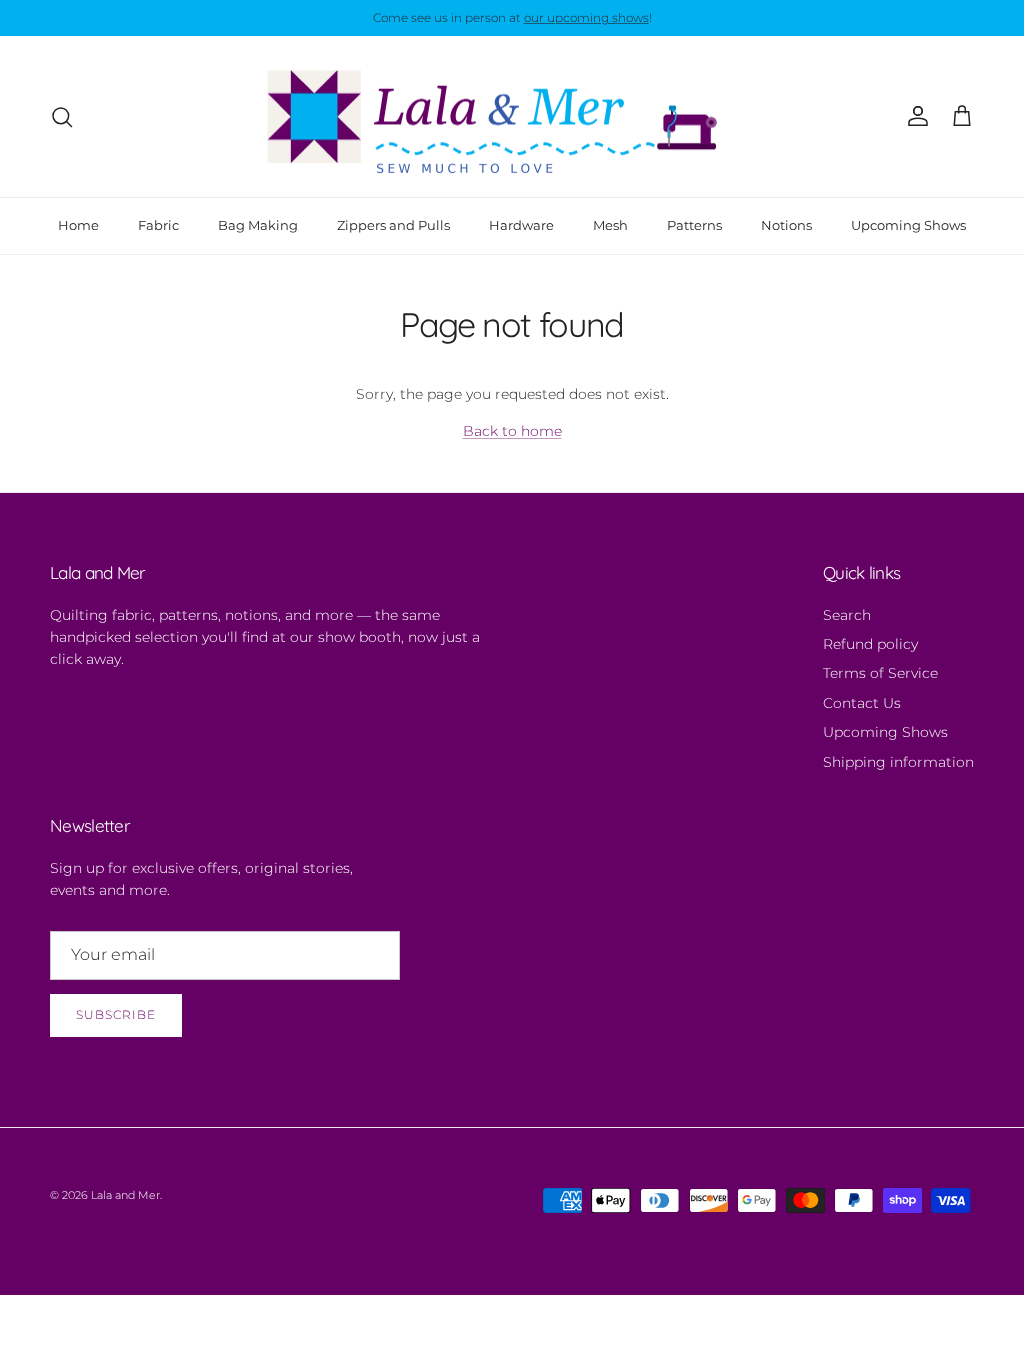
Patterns (694, 225)
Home (78, 225)
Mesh (610, 225)
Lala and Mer (125, 1195)
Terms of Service (880, 673)
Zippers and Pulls (393, 225)
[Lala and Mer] (512, 117)
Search (847, 615)
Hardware (521, 225)
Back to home (512, 431)
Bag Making (258, 225)
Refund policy (870, 644)
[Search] (62, 117)
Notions (786, 225)
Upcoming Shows (908, 225)
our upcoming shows (586, 17)
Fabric (158, 225)
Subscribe (116, 1014)
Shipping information (898, 762)
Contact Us (862, 703)
